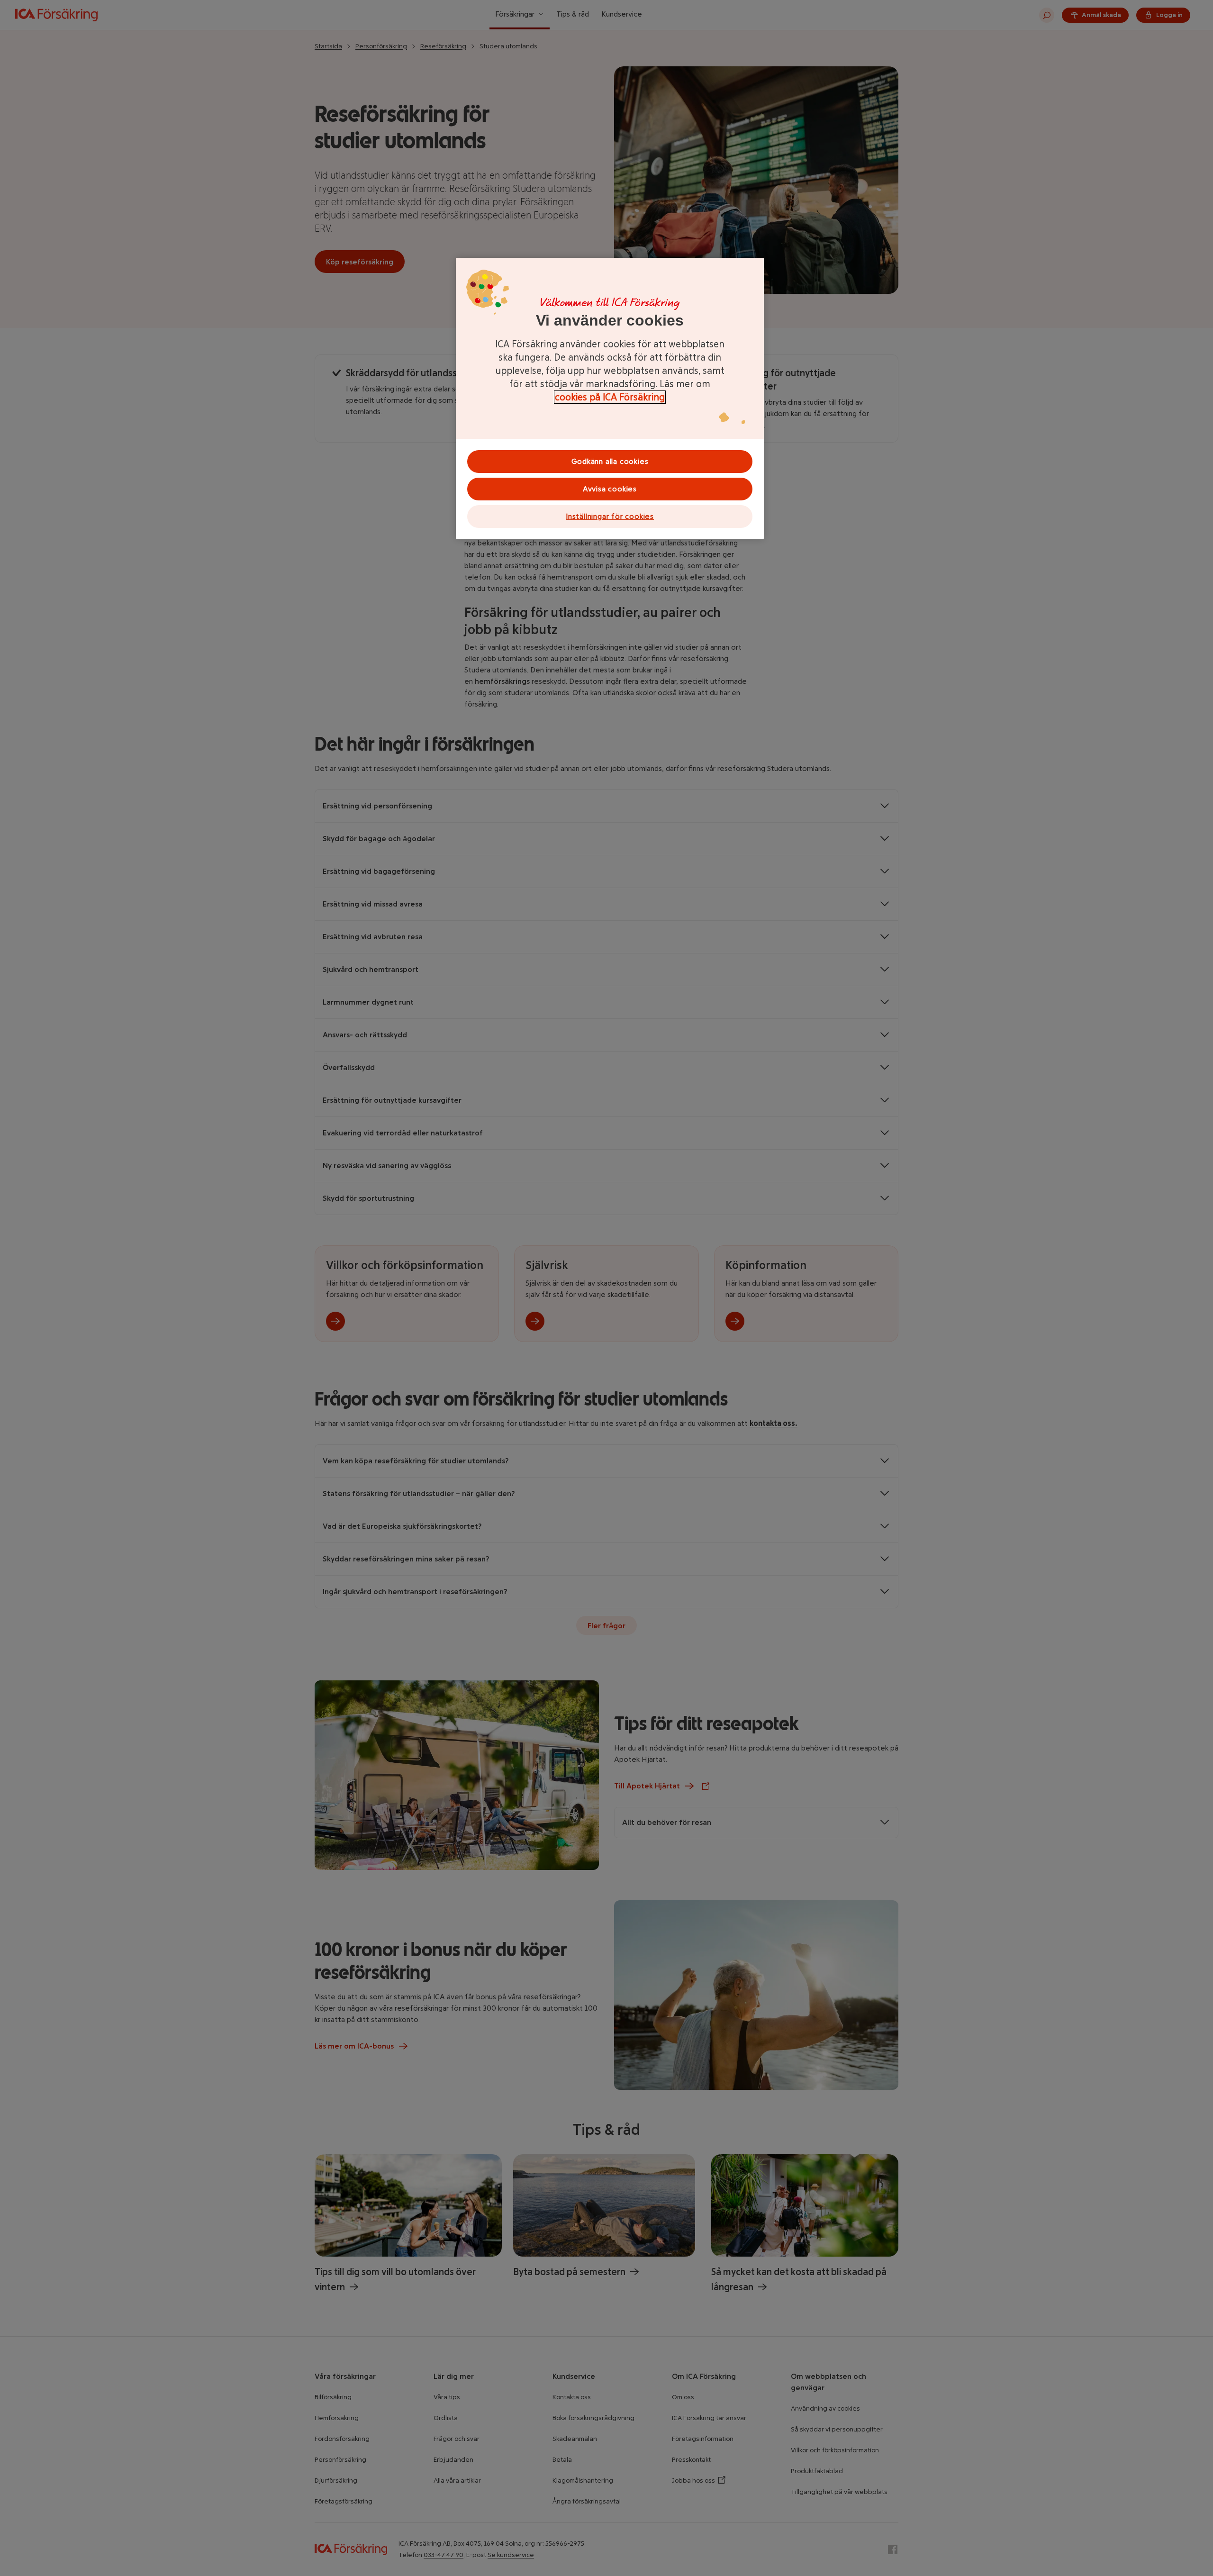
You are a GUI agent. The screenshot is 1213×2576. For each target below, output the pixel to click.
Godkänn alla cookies (610, 461)
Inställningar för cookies (610, 516)
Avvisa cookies (610, 489)
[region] (610, 399)
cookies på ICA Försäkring (610, 397)
